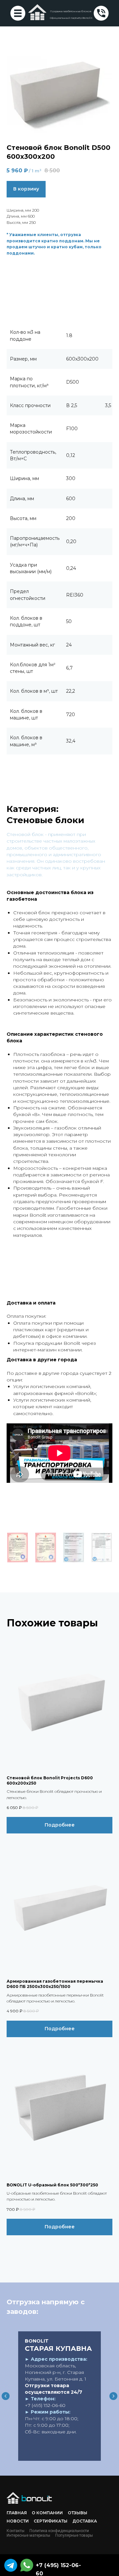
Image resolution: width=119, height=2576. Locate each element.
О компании (47, 2513)
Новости (18, 2521)
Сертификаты (51, 2521)
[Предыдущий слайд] (6, 2396)
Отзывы (78, 2513)
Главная (17, 2513)
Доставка (85, 2521)
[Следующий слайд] (113, 2396)
